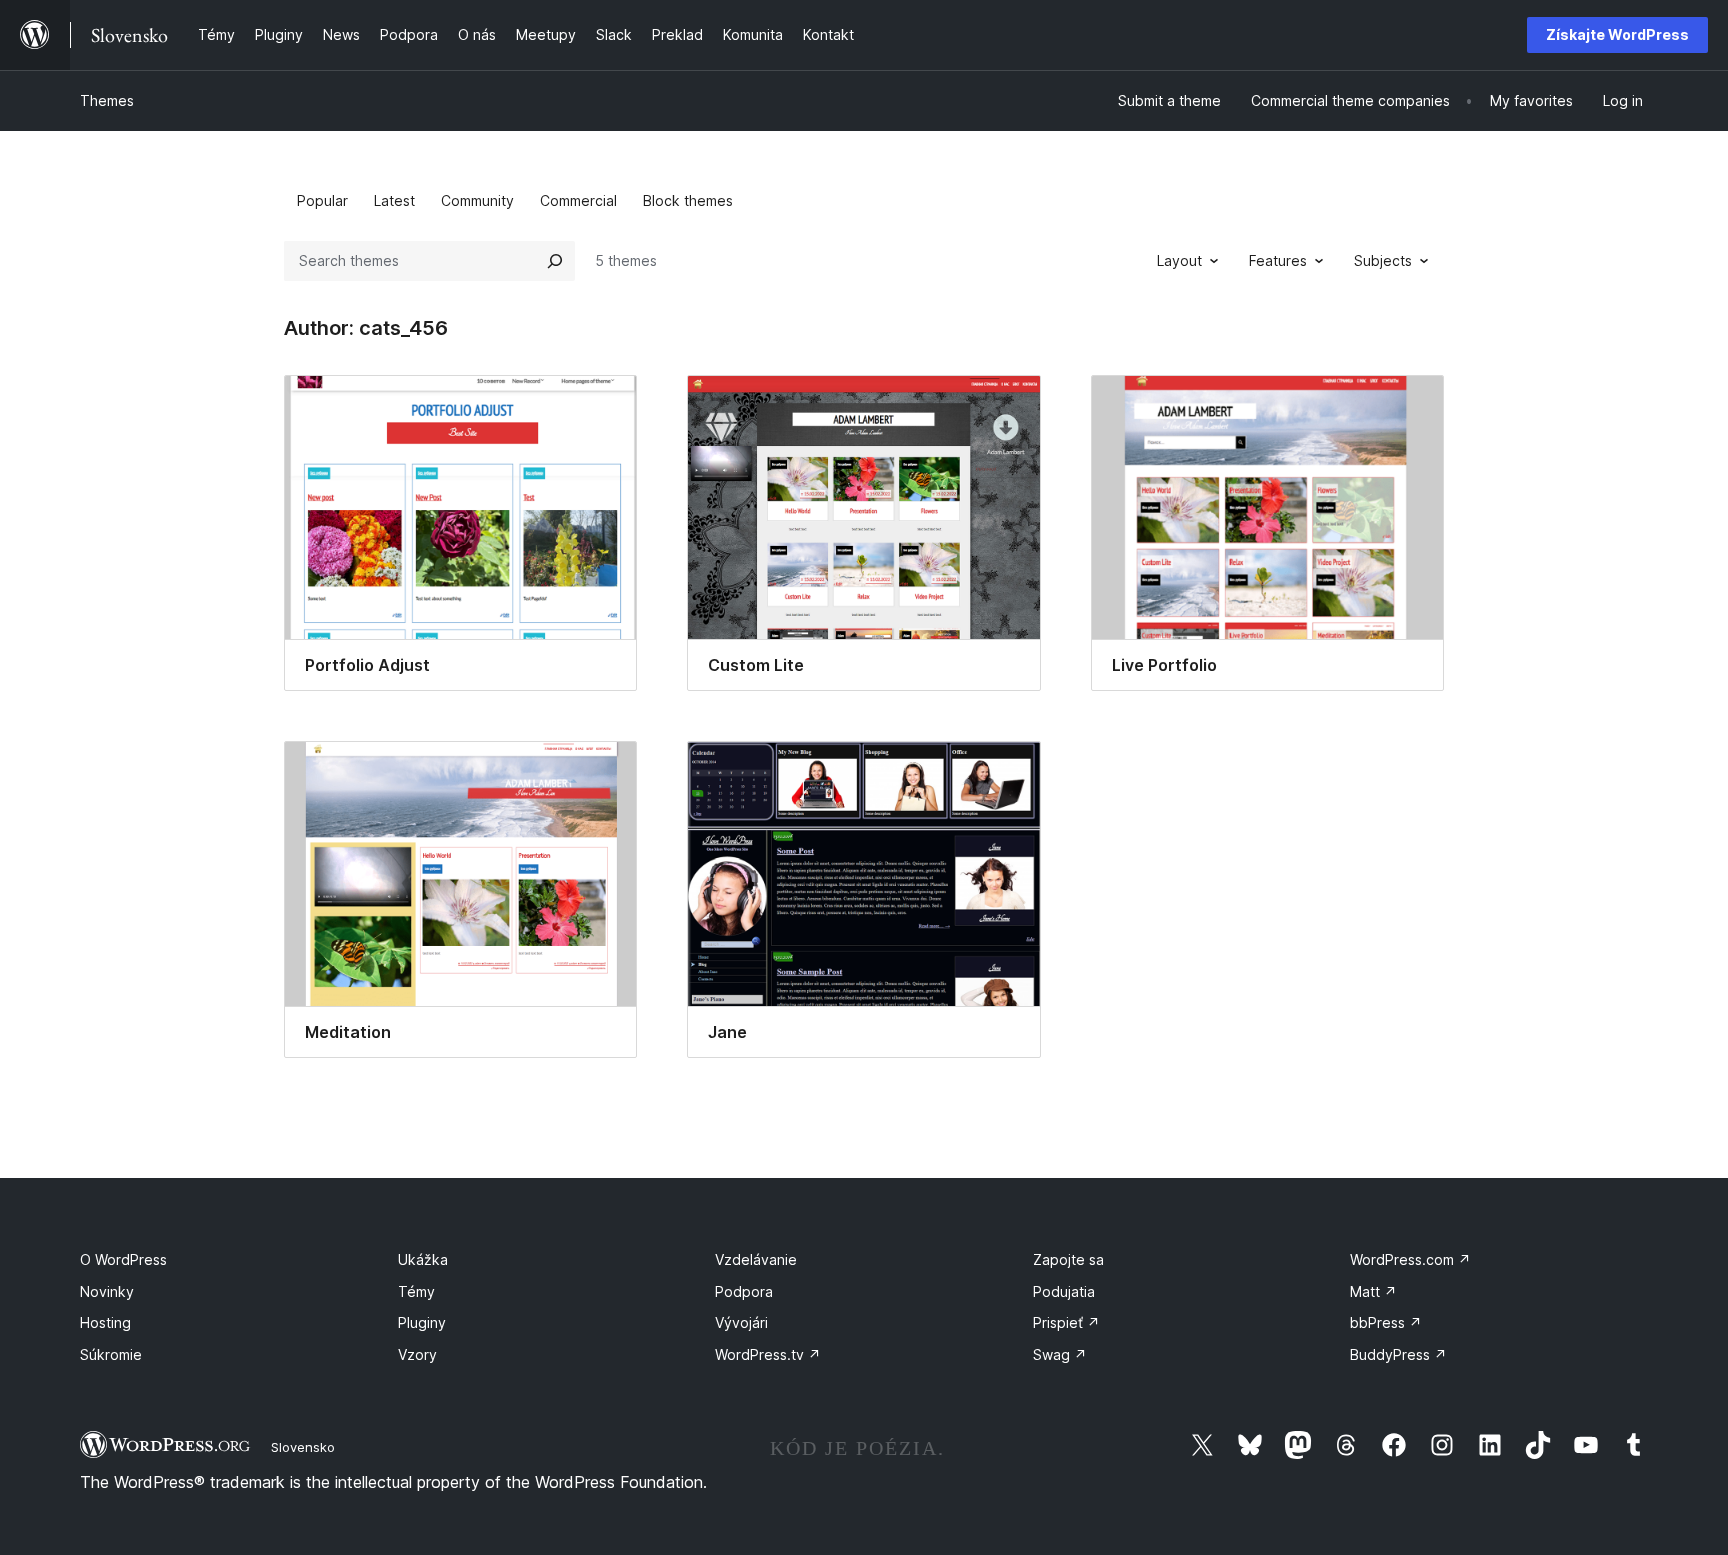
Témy (416, 1291)
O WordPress (123, 1259)
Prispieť (1066, 1322)
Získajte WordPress (1617, 34)
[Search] (555, 261)
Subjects (1383, 260)
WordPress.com (1410, 1259)
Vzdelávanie (756, 1259)
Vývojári (741, 1322)
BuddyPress (1398, 1354)
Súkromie (111, 1354)
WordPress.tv (768, 1354)
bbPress (1386, 1322)
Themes (107, 100)
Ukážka (423, 1259)
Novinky (107, 1291)
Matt (1373, 1291)
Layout (1179, 260)
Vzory (417, 1354)
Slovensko (303, 1447)
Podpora (744, 1291)
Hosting (105, 1322)
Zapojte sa (1068, 1259)
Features (1278, 260)
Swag (1060, 1354)
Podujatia (1064, 1291)
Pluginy (422, 1322)
